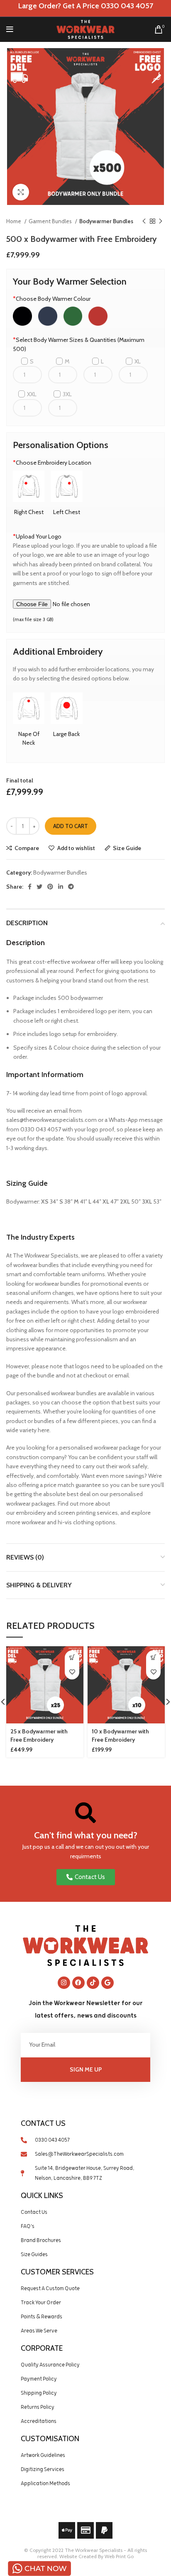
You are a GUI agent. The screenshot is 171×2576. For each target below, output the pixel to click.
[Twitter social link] (39, 887)
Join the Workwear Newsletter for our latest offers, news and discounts (86, 2009)
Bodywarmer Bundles (106, 221)
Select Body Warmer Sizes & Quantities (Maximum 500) (79, 344)
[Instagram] (64, 1983)
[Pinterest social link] (50, 887)
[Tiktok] (93, 1983)
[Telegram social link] (71, 887)
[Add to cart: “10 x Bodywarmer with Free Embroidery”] (153, 1658)
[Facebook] (78, 1983)
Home (14, 221)
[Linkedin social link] (61, 887)
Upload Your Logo (37, 536)
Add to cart (71, 826)
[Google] (107, 1983)
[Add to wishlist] (72, 1672)
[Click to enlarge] (21, 192)
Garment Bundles (51, 221)
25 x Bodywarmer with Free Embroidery (39, 1735)
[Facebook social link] (30, 887)
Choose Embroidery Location (52, 463)
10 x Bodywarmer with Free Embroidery (120, 1735)
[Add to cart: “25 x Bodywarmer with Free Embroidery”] (72, 1658)
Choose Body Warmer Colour (52, 299)
